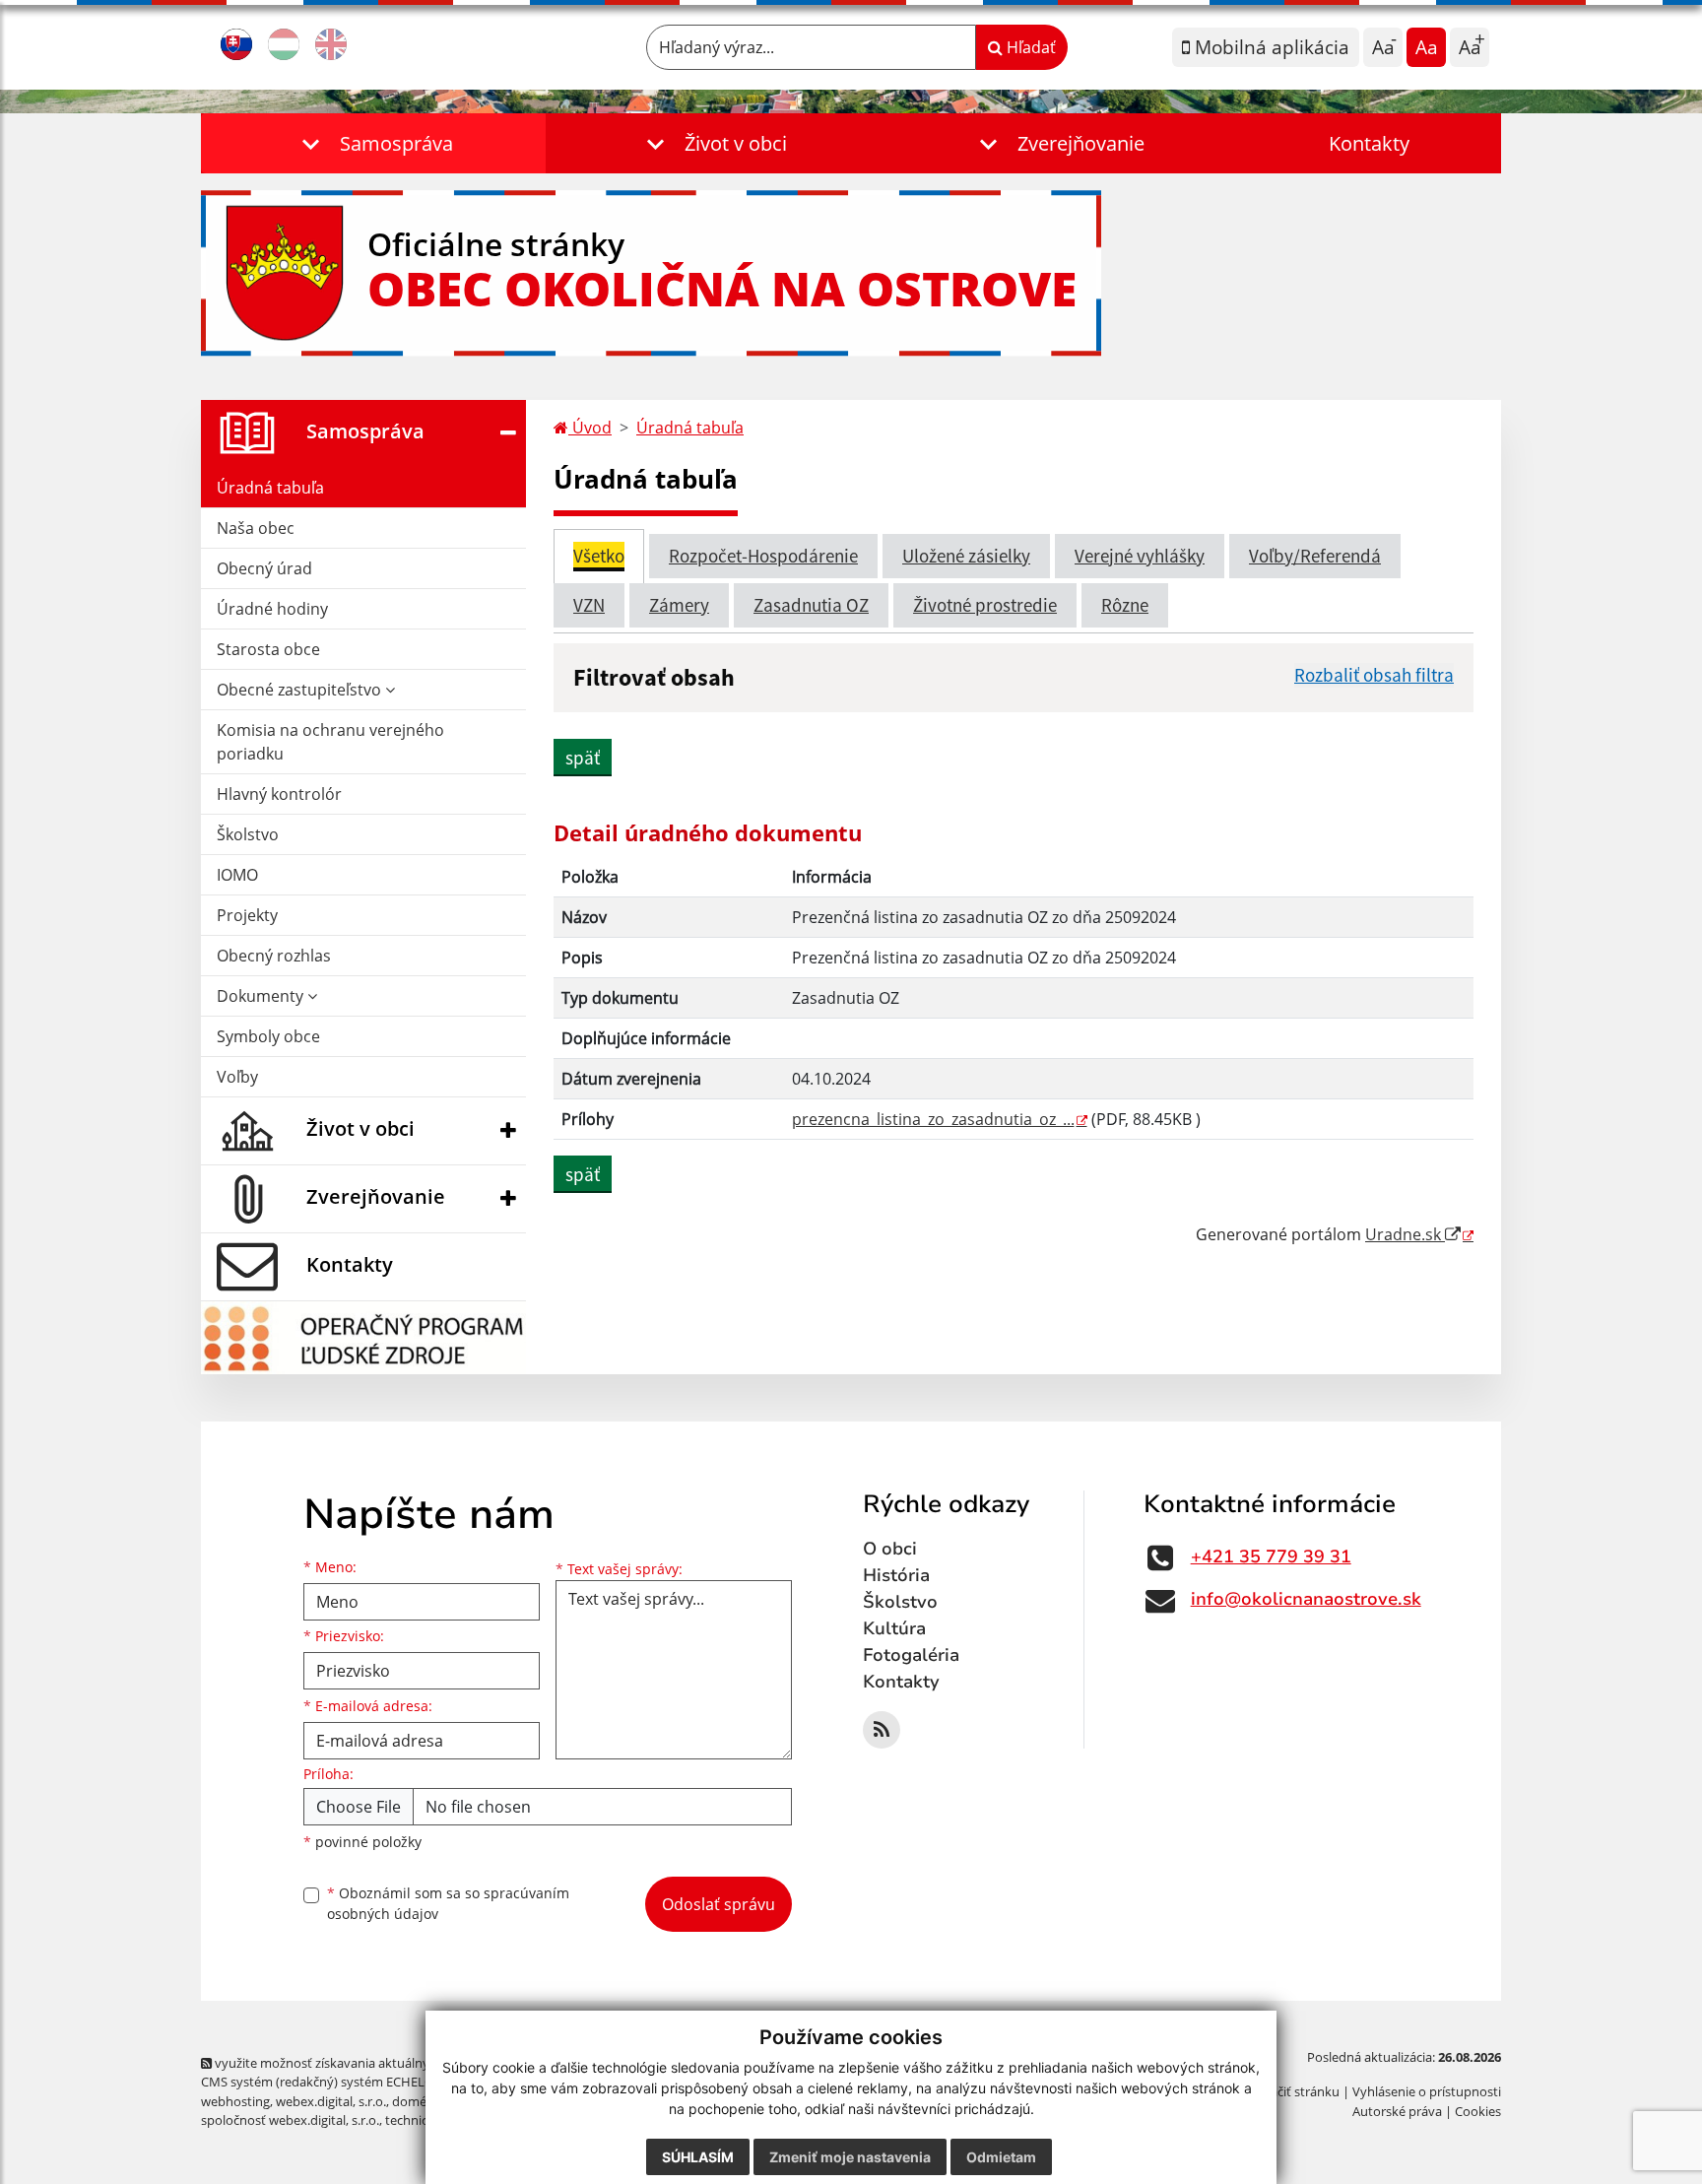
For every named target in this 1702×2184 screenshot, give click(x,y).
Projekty (247, 915)
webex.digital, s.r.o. (331, 2101)
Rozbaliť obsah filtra (1374, 675)
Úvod (590, 428)
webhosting (235, 2101)
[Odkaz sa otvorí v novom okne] (882, 1730)
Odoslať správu (719, 1904)
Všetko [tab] (599, 556)
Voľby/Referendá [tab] (1315, 556)
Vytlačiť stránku (1294, 2091)
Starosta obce (268, 649)
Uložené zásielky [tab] (966, 556)
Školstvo (248, 834)
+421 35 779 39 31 (1271, 1556)
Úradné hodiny (272, 609)
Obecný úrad (264, 568)
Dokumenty (262, 996)
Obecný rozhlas (274, 956)
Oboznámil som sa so (448, 1903)
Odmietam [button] (1001, 2157)
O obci (890, 1549)
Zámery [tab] (679, 605)
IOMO (237, 875)
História (896, 1575)
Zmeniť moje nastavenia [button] (850, 2157)
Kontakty (1369, 143)
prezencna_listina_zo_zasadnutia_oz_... (933, 1119)
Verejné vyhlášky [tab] (1140, 556)
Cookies (1478, 2111)
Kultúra (894, 1628)
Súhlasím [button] (698, 2157)
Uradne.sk (1405, 1234)
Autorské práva (1397, 2111)
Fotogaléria (911, 1655)
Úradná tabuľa (270, 488)
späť (583, 758)
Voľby (237, 1077)
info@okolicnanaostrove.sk (1306, 1599)
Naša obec (256, 528)
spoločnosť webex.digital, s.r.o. (290, 2120)
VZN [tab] (589, 605)
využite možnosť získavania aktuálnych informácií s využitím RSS (401, 2063)
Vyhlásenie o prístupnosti (1427, 2091)
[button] (373, 143)
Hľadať (1029, 47)
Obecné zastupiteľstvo (301, 690)
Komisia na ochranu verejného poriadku (330, 742)
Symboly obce (268, 1036)
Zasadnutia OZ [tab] (811, 605)
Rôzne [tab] (1125, 605)
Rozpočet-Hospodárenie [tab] (763, 556)
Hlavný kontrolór (279, 794)
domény (416, 2101)
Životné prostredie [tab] (985, 605)
